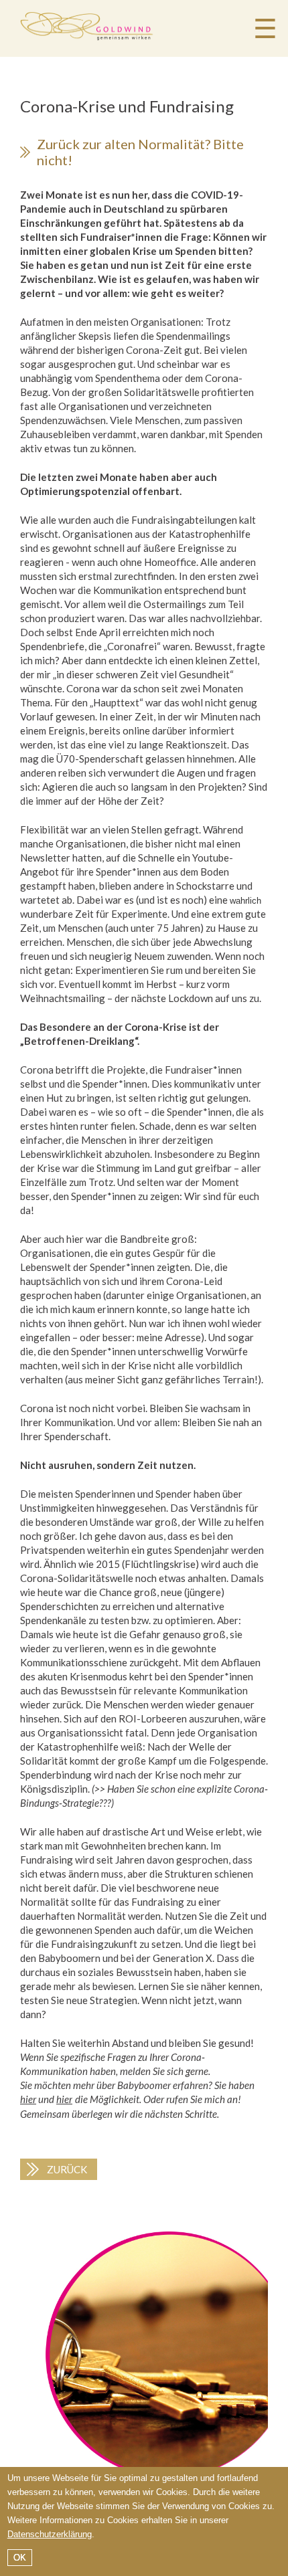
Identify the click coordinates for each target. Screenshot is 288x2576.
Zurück (67, 2169)
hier (28, 2099)
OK (20, 2558)
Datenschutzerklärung (50, 2534)
